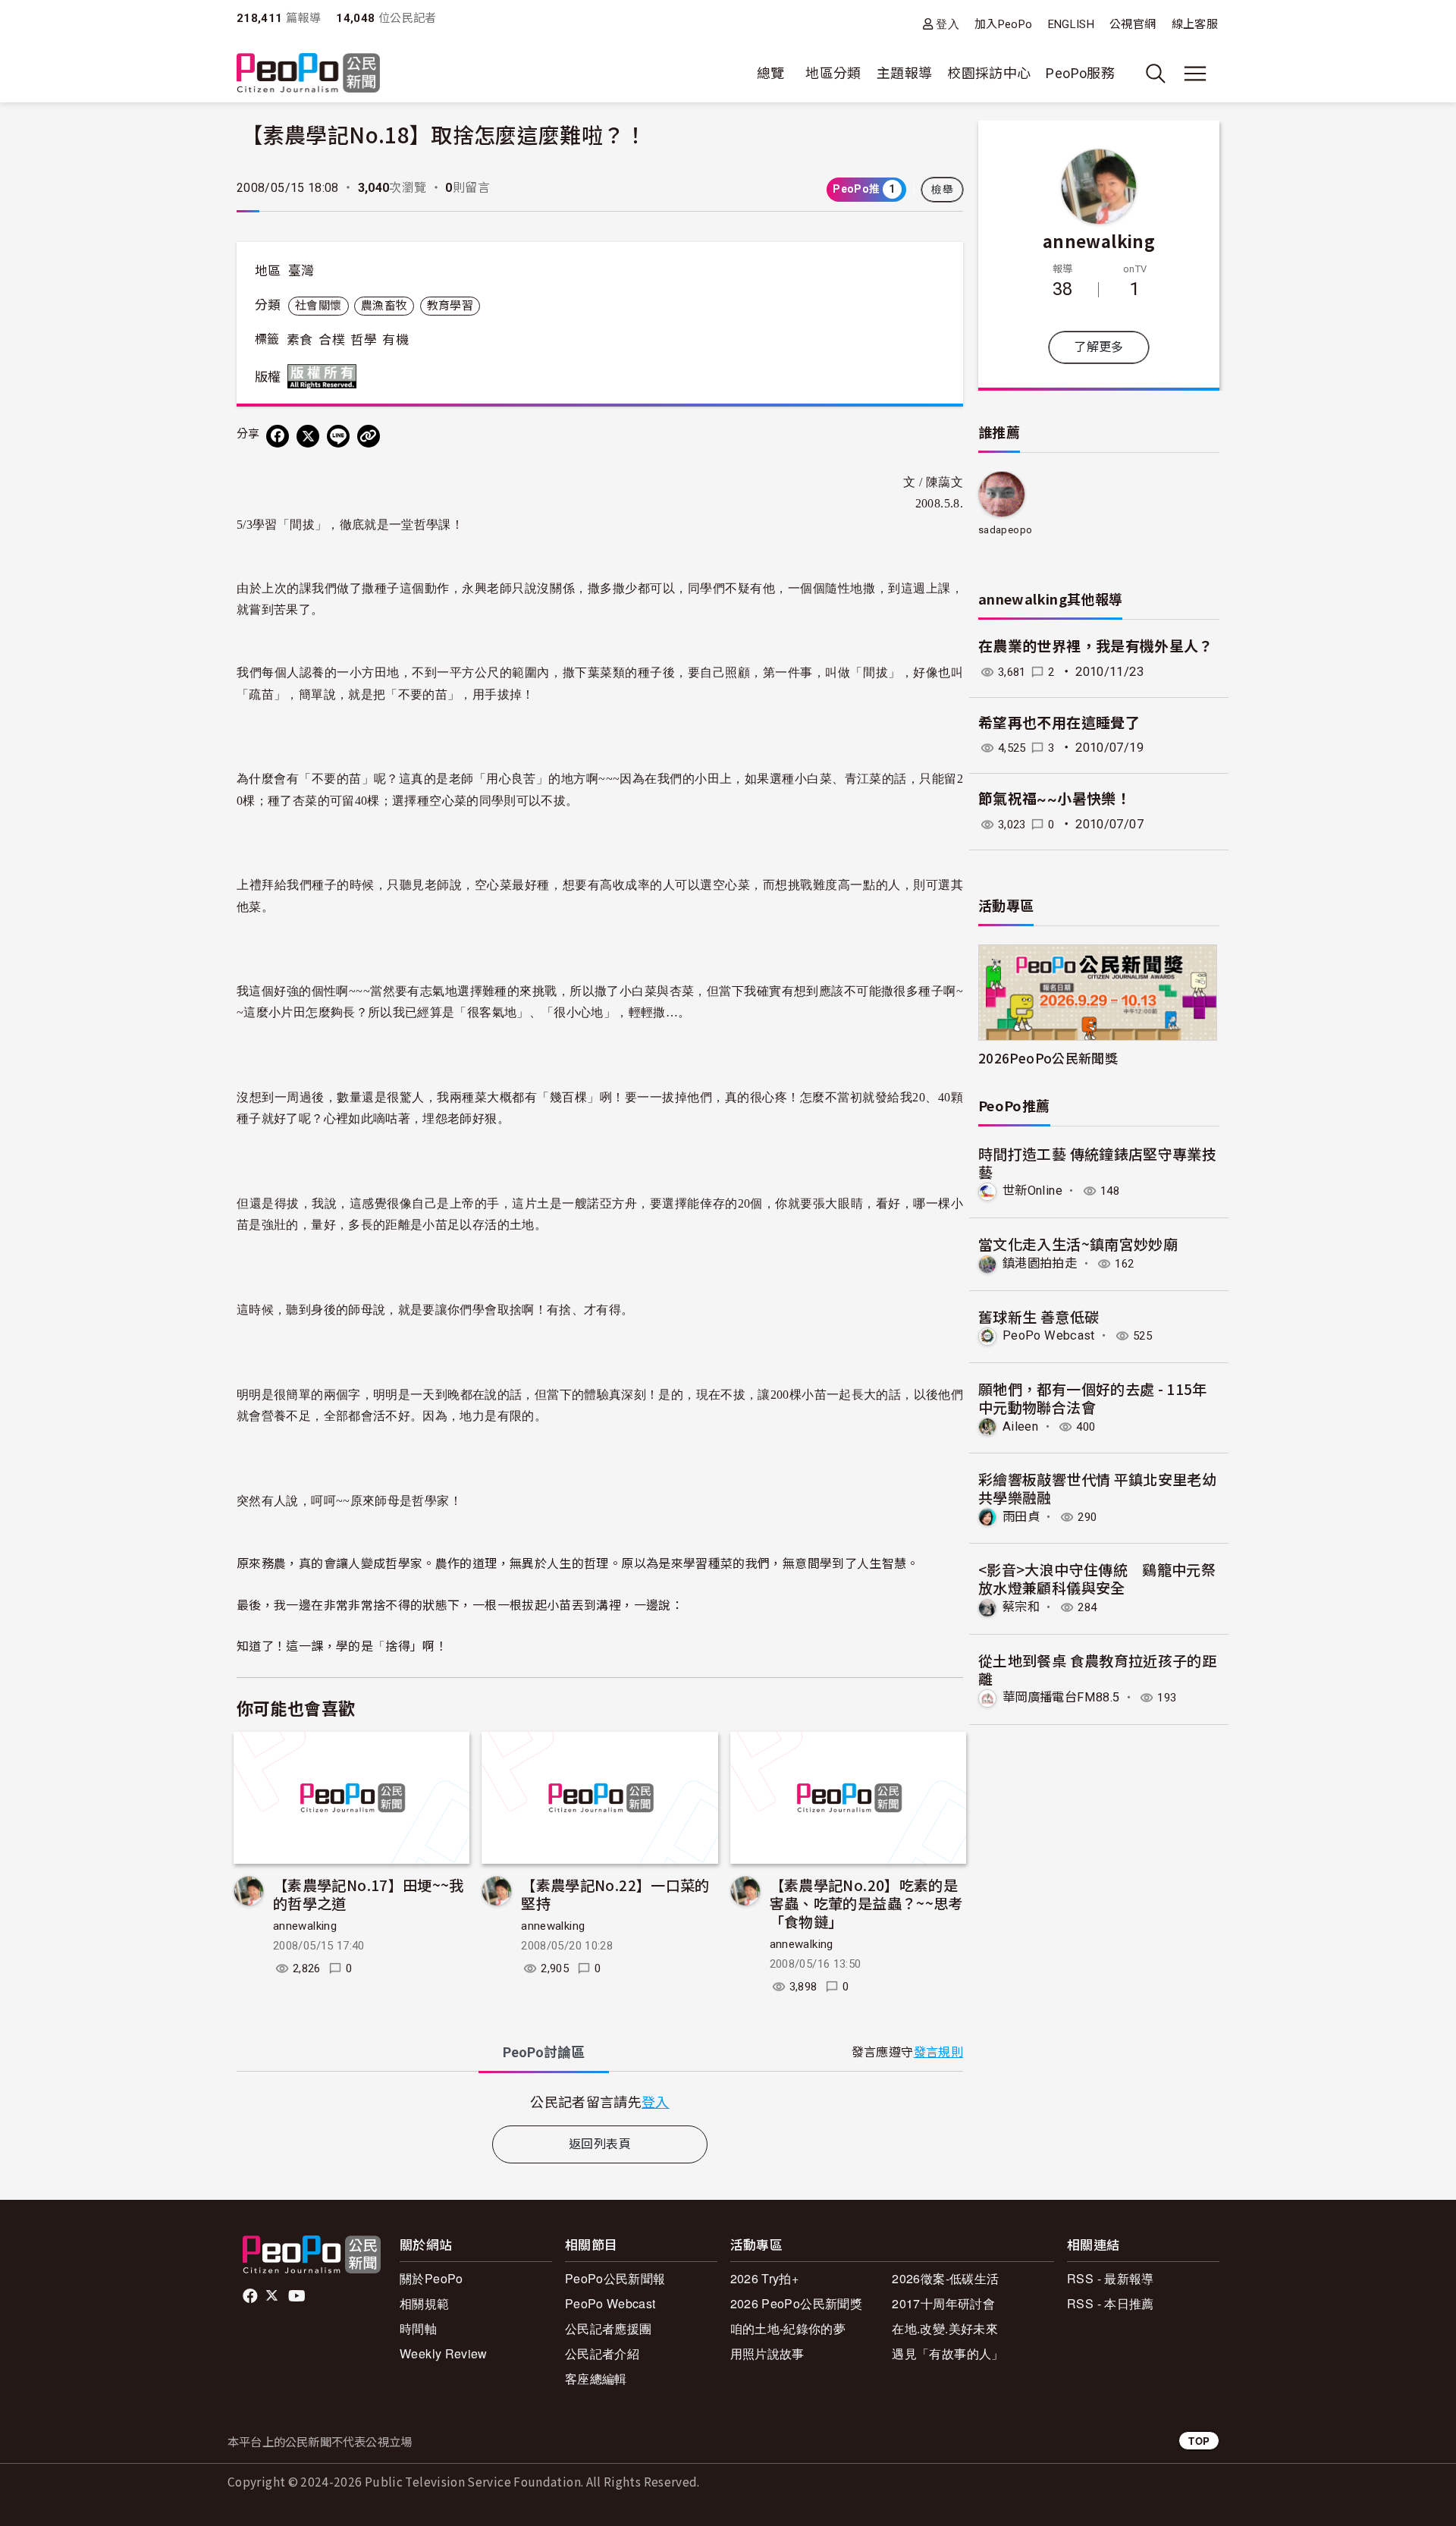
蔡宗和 (1021, 1607)
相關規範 (424, 2303)
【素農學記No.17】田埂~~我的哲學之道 (369, 1894)
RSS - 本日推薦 (1111, 2303)
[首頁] (308, 74)
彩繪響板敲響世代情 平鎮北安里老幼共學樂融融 (1097, 1488)
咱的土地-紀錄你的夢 (788, 2328)
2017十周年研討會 (943, 2303)
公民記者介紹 (602, 2353)
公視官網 (1133, 24)
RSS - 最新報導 (1111, 2278)
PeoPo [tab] (544, 2052)
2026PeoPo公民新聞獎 (1048, 1058)
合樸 (332, 340)
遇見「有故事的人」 (948, 2353)
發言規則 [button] (938, 2052)
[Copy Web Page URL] (369, 436)
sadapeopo (1005, 530)
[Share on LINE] (338, 436)
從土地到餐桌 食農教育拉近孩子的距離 (1097, 1669)
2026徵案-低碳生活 (945, 2278)
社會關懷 (318, 306)
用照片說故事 (767, 2353)
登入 (948, 24)
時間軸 (418, 2328)
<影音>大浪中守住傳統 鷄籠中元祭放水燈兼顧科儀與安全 (1097, 1578)
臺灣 (301, 271)
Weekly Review (444, 2353)
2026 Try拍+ (765, 2278)
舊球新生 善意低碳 (1039, 1316)
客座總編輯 (596, 2378)
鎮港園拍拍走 (1040, 1263)
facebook (251, 2296)
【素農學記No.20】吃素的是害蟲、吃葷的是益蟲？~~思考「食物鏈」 (866, 1903)
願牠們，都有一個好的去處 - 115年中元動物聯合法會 (1093, 1398)
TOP (1199, 2441)
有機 (395, 340)
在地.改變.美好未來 (945, 2328)
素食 (300, 340)
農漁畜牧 (384, 306)
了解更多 (1098, 347)
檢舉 (942, 190)
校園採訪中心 (989, 73)
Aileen (1020, 1426)
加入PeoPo (1004, 24)
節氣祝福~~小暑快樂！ (1054, 799)
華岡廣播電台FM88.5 (1061, 1697)
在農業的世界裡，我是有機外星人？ (1096, 647)
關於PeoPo (431, 2278)
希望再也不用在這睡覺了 (1059, 723)
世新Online (1032, 1191)
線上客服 (1195, 24)
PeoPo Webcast (1049, 1335)
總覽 (771, 73)
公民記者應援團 (609, 2328)
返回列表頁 (600, 2144)
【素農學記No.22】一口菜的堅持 (615, 1894)
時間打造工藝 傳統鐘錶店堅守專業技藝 (1097, 1162)
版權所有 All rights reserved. (325, 376)
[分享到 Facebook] (278, 436)
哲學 (364, 340)
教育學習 (450, 306)
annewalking (305, 1926)
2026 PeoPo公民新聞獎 (796, 2303)
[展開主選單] (1195, 74)
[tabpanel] (600, 2102)
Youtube (298, 2296)
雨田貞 (1021, 1517)
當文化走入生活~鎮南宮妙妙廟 (1078, 1244)
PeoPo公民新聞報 (615, 2278)
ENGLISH (1072, 24)
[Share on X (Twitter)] (308, 436)
